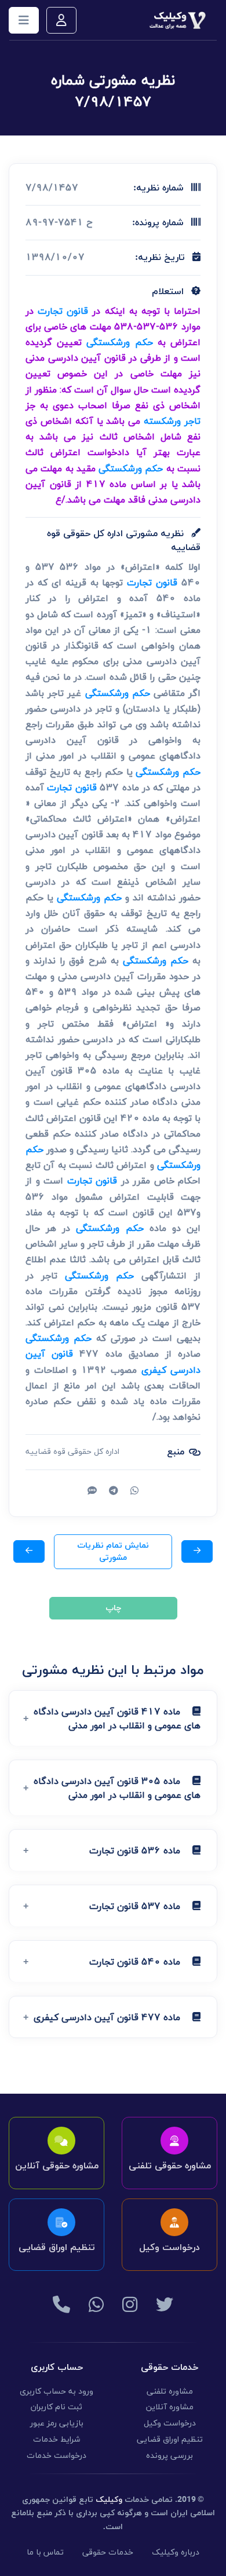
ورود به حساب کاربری (57, 2392)
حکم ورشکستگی (119, 342)
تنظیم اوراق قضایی (170, 2440)
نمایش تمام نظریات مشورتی (113, 1552)
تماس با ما (45, 2553)
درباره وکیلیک (176, 2553)
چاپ (113, 1608)
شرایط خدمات (57, 2440)
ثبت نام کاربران (57, 2407)
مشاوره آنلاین (170, 2407)
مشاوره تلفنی (170, 2392)
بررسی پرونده (170, 2456)
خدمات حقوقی (108, 2553)
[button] (113, 1718)
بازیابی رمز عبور (57, 2423)
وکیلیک (109, 2500)
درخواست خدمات (57, 2456)
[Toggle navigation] (24, 20)
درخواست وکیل (170, 2423)
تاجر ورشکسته (172, 421)
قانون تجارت (63, 311)
